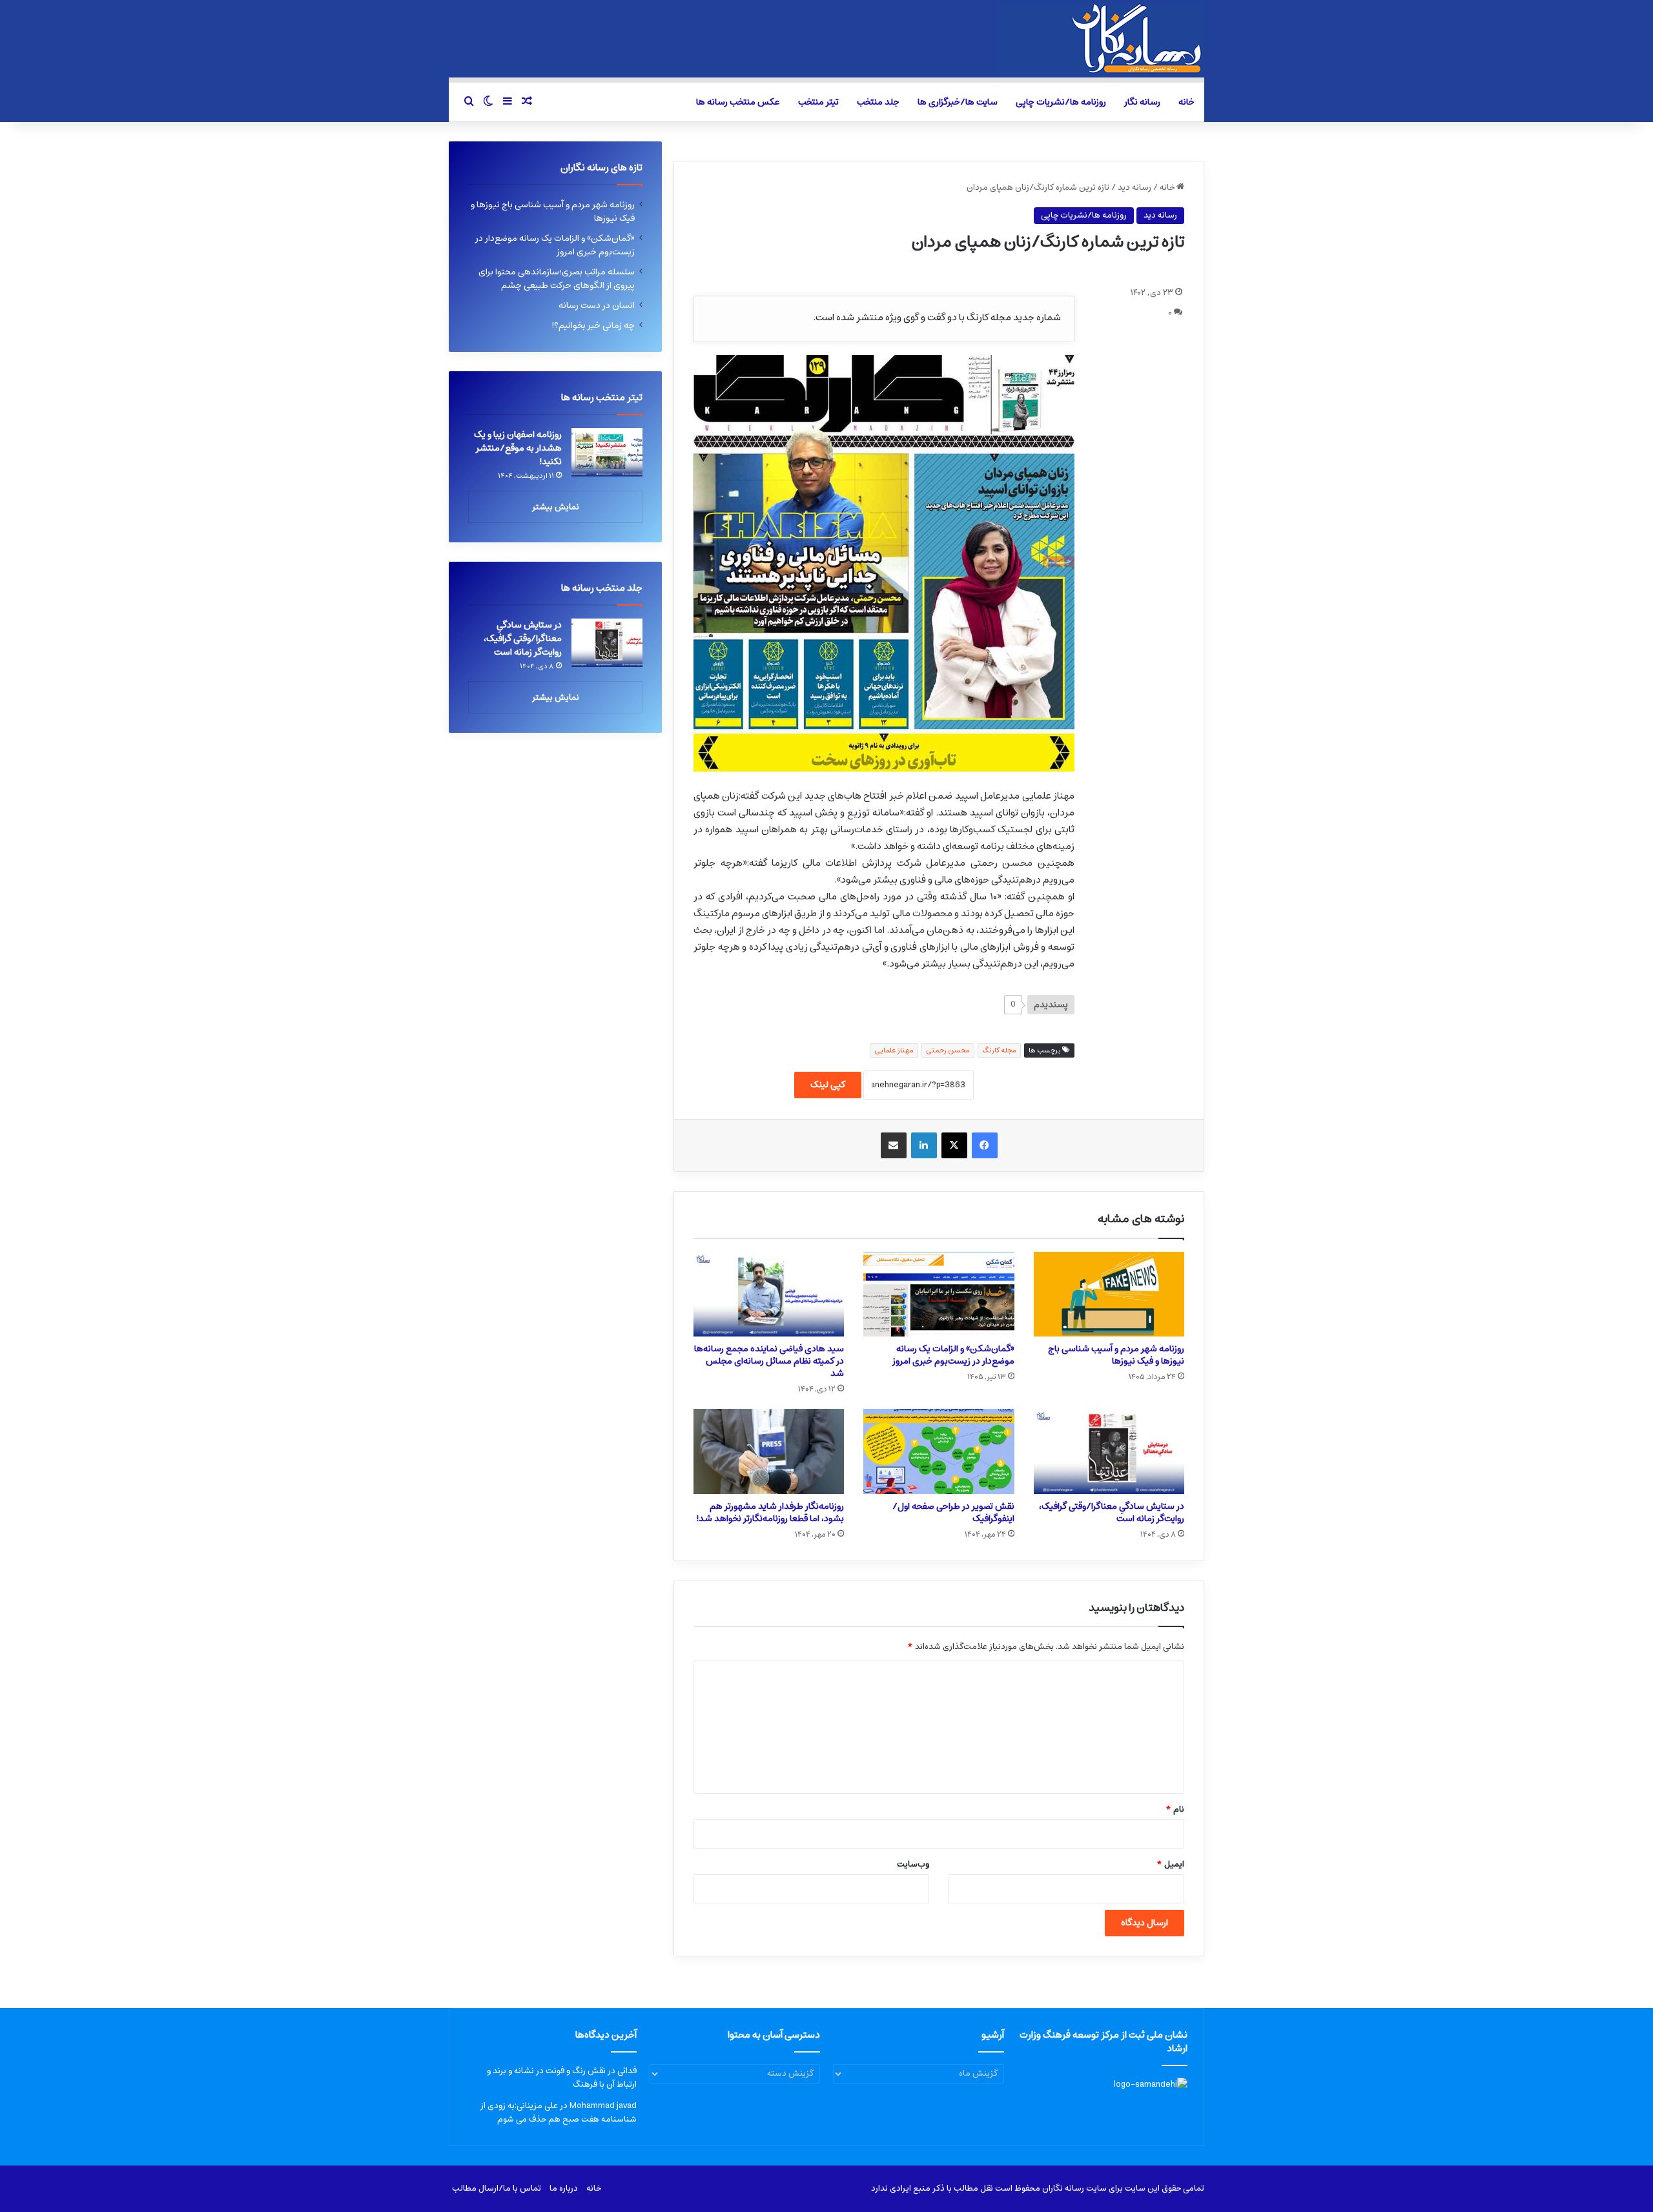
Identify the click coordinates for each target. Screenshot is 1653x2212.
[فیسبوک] (985, 1145)
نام (1175, 1809)
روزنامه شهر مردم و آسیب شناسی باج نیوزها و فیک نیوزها (1116, 1355)
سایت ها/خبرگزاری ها (958, 102)
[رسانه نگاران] (1101, 39)
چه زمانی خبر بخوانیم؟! (593, 325)
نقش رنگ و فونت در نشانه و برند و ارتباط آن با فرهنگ (562, 2078)
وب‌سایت (913, 1864)
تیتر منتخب (818, 102)
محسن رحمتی (948, 1050)
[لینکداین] (924, 1145)
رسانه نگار (1142, 102)
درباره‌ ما (564, 2188)
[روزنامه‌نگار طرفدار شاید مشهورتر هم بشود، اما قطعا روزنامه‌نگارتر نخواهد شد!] (769, 1451)
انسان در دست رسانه (597, 305)
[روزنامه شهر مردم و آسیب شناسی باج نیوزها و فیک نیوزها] (1109, 1295)
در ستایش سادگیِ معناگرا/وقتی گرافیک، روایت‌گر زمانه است (1112, 1512)
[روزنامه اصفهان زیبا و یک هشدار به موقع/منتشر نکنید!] (607, 452)
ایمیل (1170, 1864)
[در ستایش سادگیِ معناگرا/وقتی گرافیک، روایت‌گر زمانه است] (1109, 1451)
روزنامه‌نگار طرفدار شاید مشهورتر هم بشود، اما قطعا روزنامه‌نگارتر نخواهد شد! (770, 1512)
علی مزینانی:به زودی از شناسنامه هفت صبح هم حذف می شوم (559, 2113)
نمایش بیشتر (556, 507)
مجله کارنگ (999, 1050)
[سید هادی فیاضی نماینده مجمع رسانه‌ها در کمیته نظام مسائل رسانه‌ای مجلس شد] (769, 1295)
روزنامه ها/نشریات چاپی (1061, 102)
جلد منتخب (878, 102)
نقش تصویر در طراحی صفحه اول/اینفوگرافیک (953, 1512)
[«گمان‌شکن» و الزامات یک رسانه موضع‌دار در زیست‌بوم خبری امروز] (939, 1295)
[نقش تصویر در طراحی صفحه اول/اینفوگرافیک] (939, 1451)
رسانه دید (1135, 188)
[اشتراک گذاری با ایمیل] (894, 1145)
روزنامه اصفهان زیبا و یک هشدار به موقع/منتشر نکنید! (518, 448)
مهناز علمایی (894, 1050)
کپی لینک (828, 1085)
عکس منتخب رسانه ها (738, 102)
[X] (954, 1145)
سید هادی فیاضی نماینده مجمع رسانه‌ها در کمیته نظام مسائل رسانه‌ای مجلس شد (769, 1361)
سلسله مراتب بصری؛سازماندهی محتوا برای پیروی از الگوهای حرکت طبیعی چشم (557, 279)
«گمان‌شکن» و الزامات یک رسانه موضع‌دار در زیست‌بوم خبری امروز (953, 1355)
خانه (1186, 102)
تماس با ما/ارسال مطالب (497, 2188)
